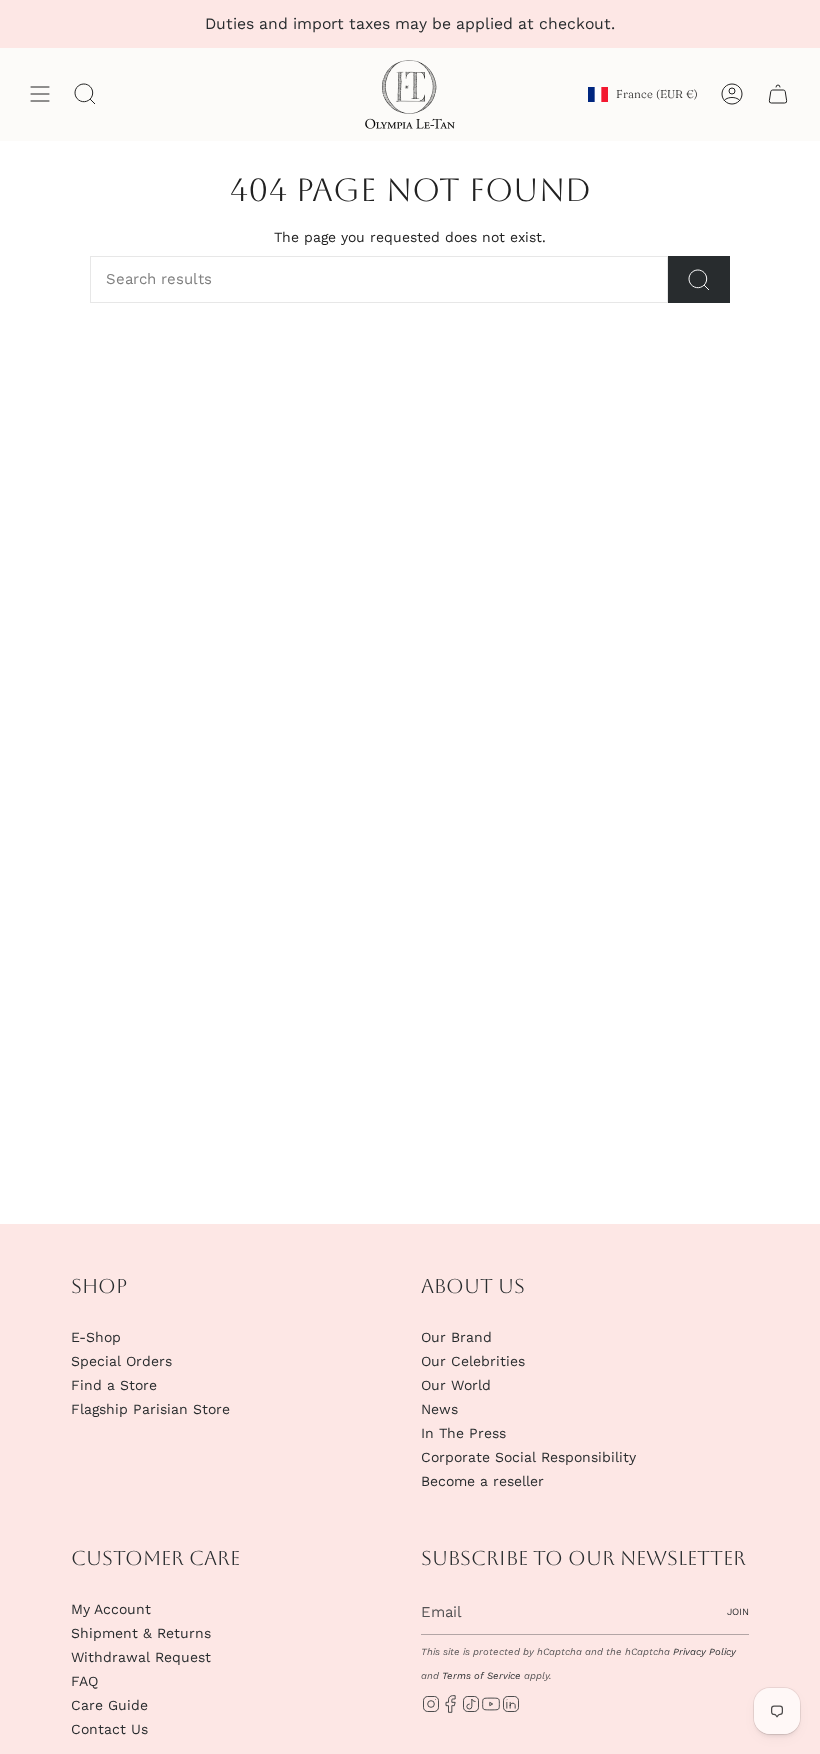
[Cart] (778, 94)
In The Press (463, 1433)
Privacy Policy (704, 1651)
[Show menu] (40, 94)
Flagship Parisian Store (150, 1409)
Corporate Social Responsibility (528, 1457)
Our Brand (456, 1337)
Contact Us (109, 1729)
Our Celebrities (473, 1361)
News (439, 1409)
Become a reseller (482, 1481)
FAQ (84, 1681)
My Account (111, 1609)
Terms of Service (481, 1675)
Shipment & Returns (141, 1633)
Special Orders (121, 1361)
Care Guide (109, 1705)
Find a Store (114, 1385)
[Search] (699, 279)
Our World (456, 1385)
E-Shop (96, 1337)
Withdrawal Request (141, 1657)
